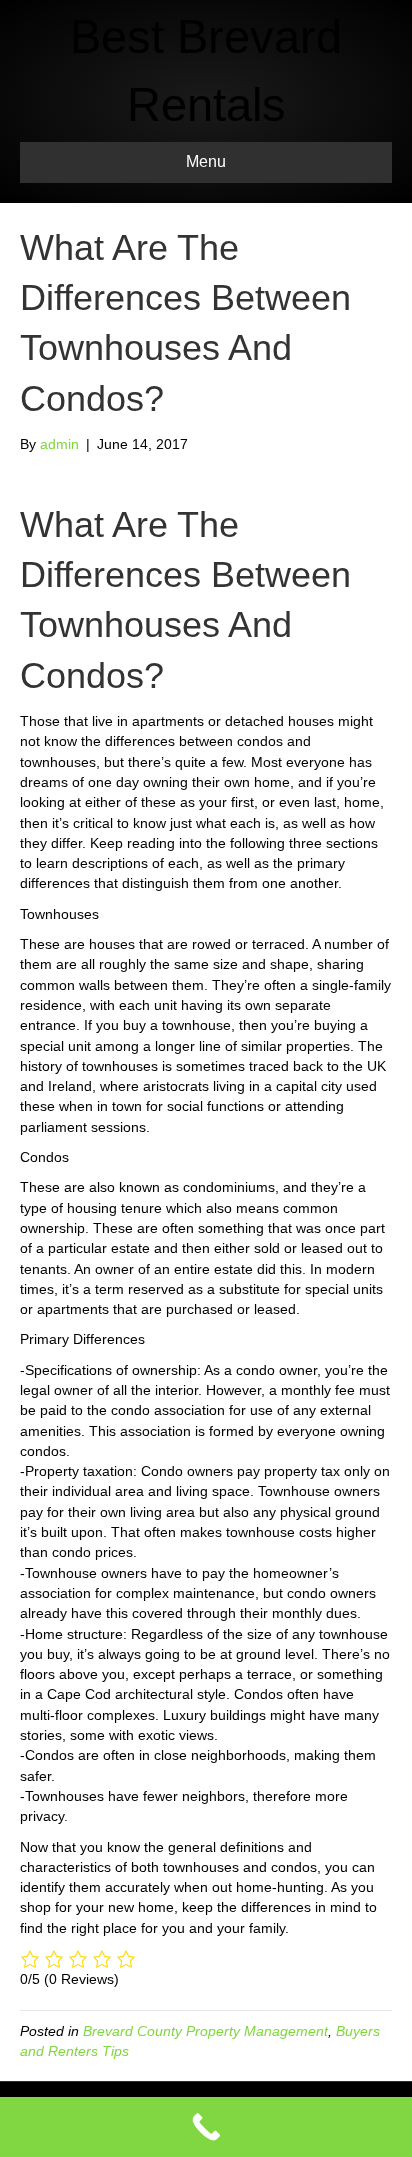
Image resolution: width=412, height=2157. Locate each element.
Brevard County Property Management (205, 2031)
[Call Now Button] (206, 2127)
